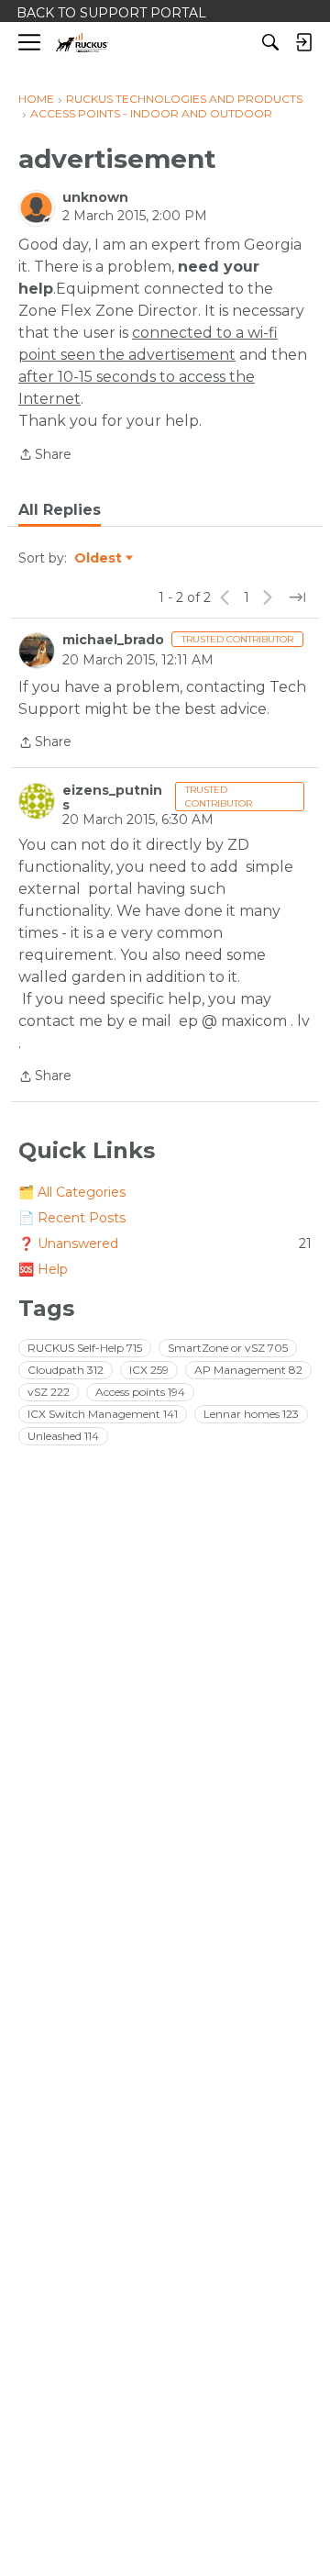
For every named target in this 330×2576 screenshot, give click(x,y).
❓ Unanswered (165, 1243)
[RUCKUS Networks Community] (82, 43)
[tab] (60, 510)
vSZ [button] (49, 1392)
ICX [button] (149, 1370)
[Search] (270, 42)
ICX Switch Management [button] (103, 1414)
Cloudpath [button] (66, 1370)
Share (45, 456)
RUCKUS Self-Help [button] (85, 1348)
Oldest (99, 559)
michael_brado (113, 640)
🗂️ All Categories (72, 1192)
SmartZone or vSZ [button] (228, 1348)
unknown (95, 197)
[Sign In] (303, 42)
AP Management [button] (248, 1370)
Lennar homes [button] (251, 1414)
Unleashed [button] (63, 1436)
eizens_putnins (112, 797)
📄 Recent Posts (72, 1218)
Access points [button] (140, 1392)
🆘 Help (43, 1269)
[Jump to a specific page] (297, 597)
